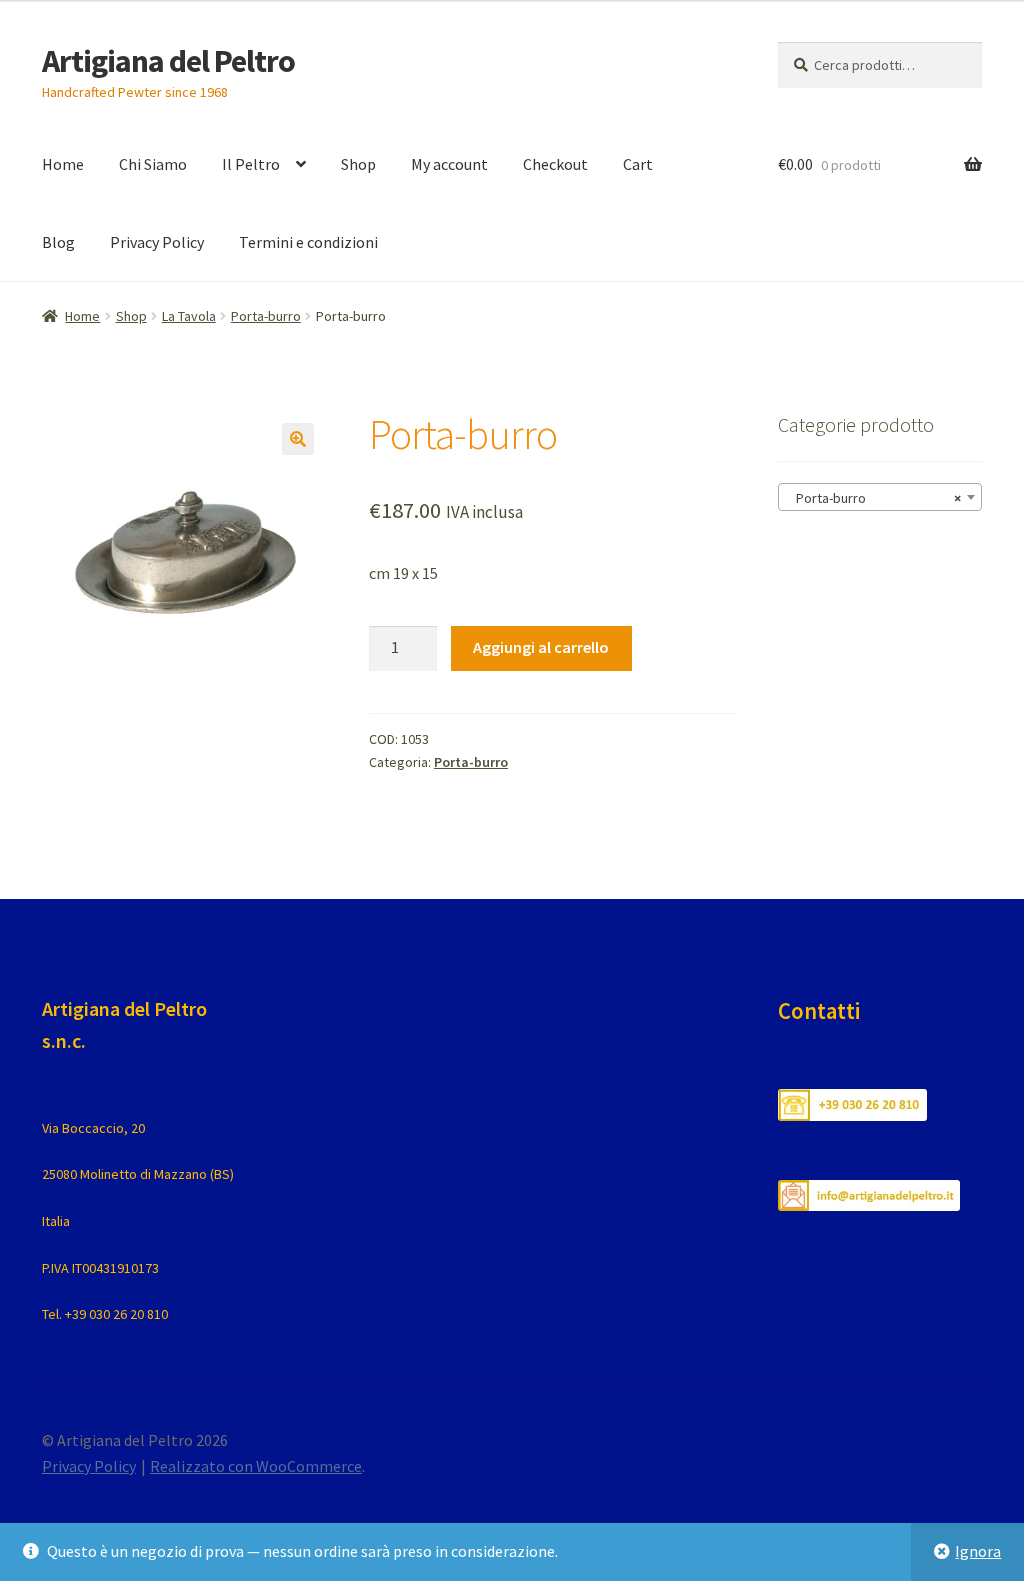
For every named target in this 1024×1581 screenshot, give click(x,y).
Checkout (555, 164)
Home (63, 164)
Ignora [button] (978, 1551)
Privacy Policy (157, 242)
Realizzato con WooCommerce (256, 1466)
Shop (358, 164)
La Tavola (189, 316)
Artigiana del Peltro (168, 61)
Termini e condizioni (308, 242)
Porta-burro (266, 316)
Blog (58, 242)
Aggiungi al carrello (541, 647)
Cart (638, 164)
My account (449, 164)
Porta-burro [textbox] (874, 498)
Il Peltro (251, 164)
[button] (298, 439)
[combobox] (880, 497)
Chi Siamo (153, 164)
